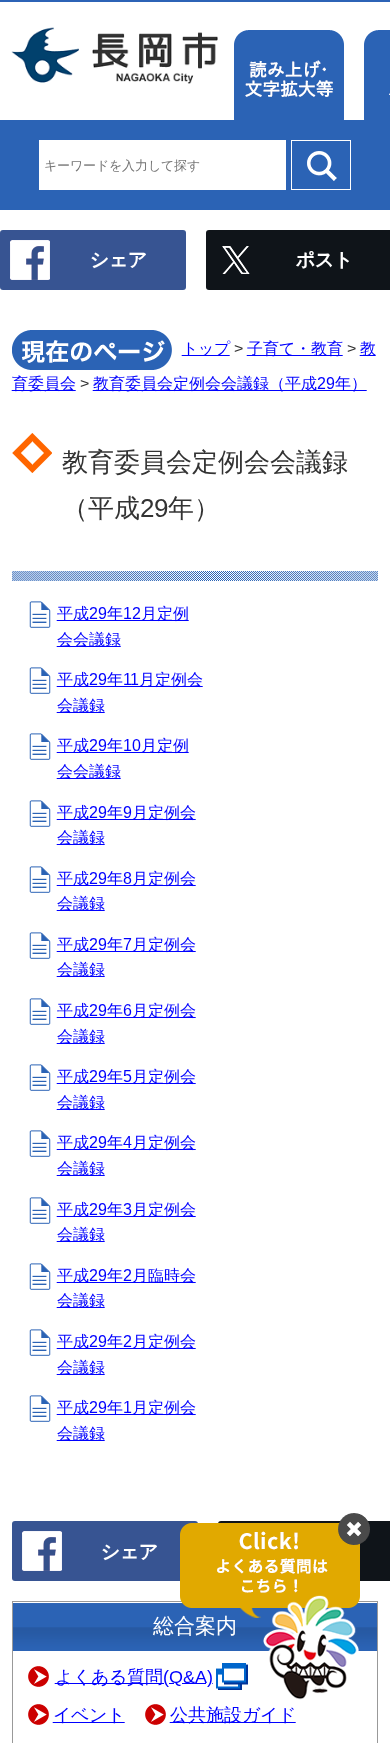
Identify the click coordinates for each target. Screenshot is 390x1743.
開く (280, 1612)
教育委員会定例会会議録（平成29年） (230, 383)
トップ (206, 348)
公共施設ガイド (233, 1715)
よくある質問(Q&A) (134, 1676)
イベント (89, 1715)
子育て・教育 (295, 348)
